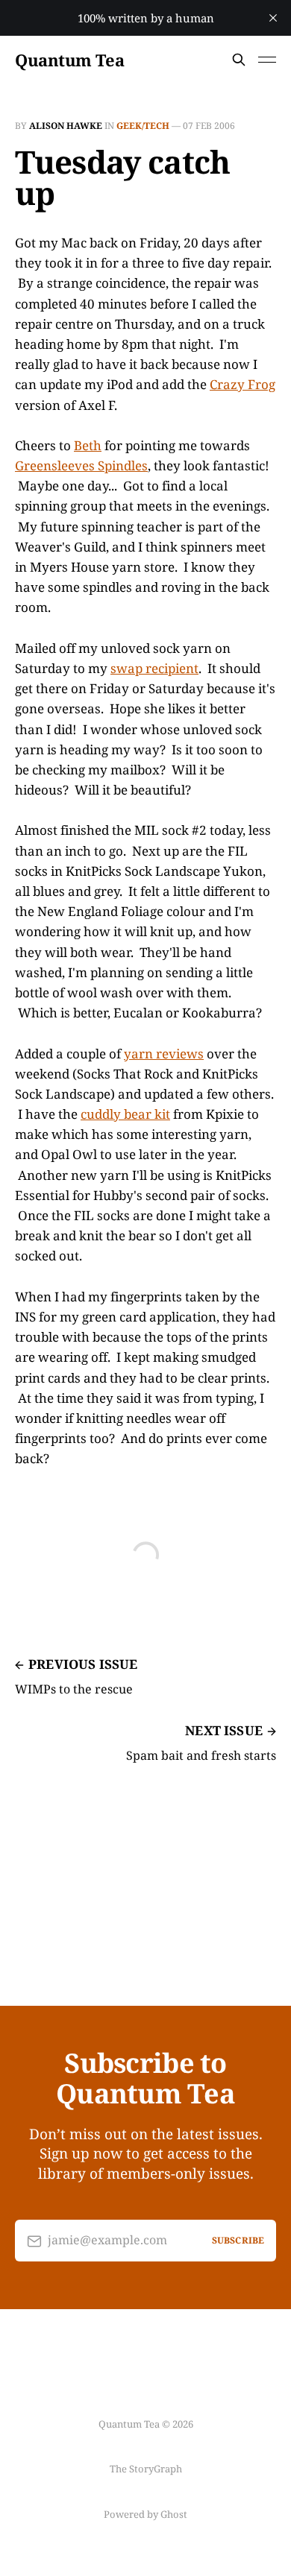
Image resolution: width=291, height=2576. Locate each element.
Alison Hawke (66, 126)
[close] (273, 18)
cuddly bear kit (125, 1114)
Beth (88, 445)
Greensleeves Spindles (81, 465)
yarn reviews (164, 1054)
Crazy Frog (242, 384)
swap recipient (154, 668)
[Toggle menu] (267, 60)
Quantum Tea (69, 60)
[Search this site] (239, 60)
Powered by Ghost (145, 2514)
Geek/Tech (143, 126)
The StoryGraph (146, 2469)
